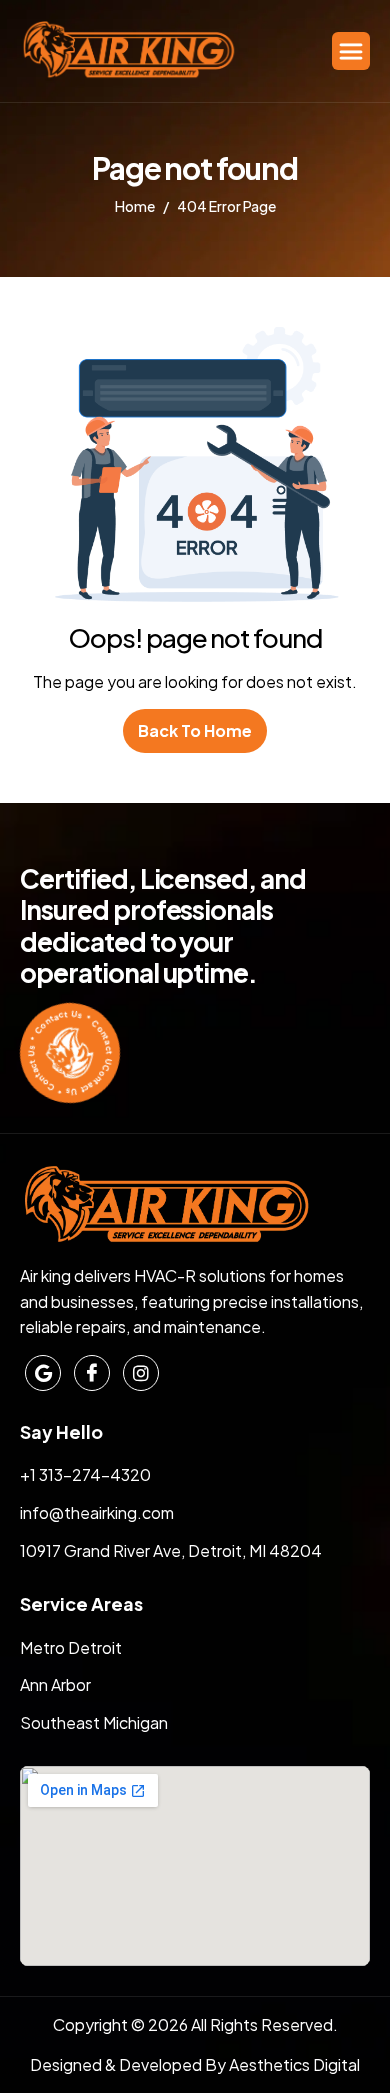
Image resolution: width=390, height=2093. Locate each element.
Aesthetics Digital (294, 2064)
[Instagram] (141, 1373)
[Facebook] (92, 1373)
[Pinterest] (43, 1373)
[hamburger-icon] (351, 51)
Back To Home (195, 730)
